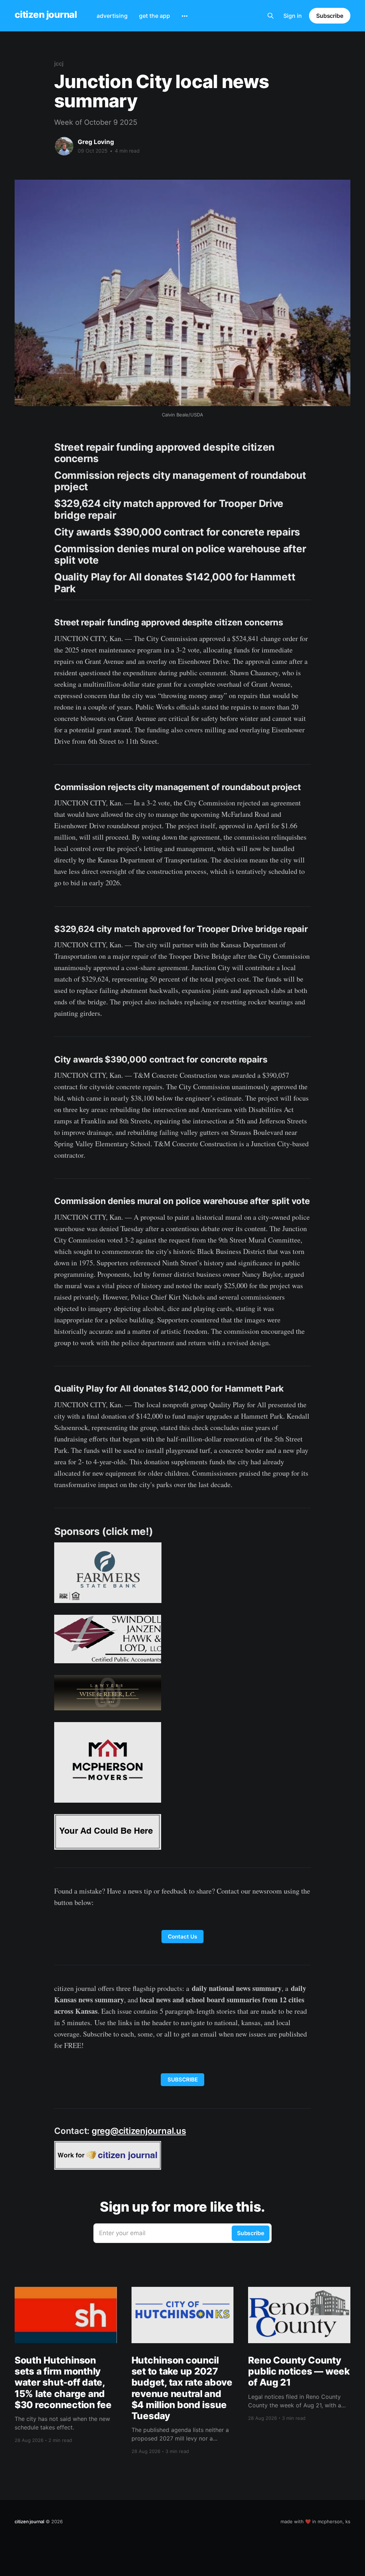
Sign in (293, 16)
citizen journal (46, 15)
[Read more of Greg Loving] (64, 146)
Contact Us (182, 1937)
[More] (185, 16)
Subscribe (330, 16)
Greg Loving (96, 142)
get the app (155, 16)
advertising (112, 16)
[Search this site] (271, 16)
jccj (59, 63)
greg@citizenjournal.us (139, 2131)
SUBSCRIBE (183, 2080)
